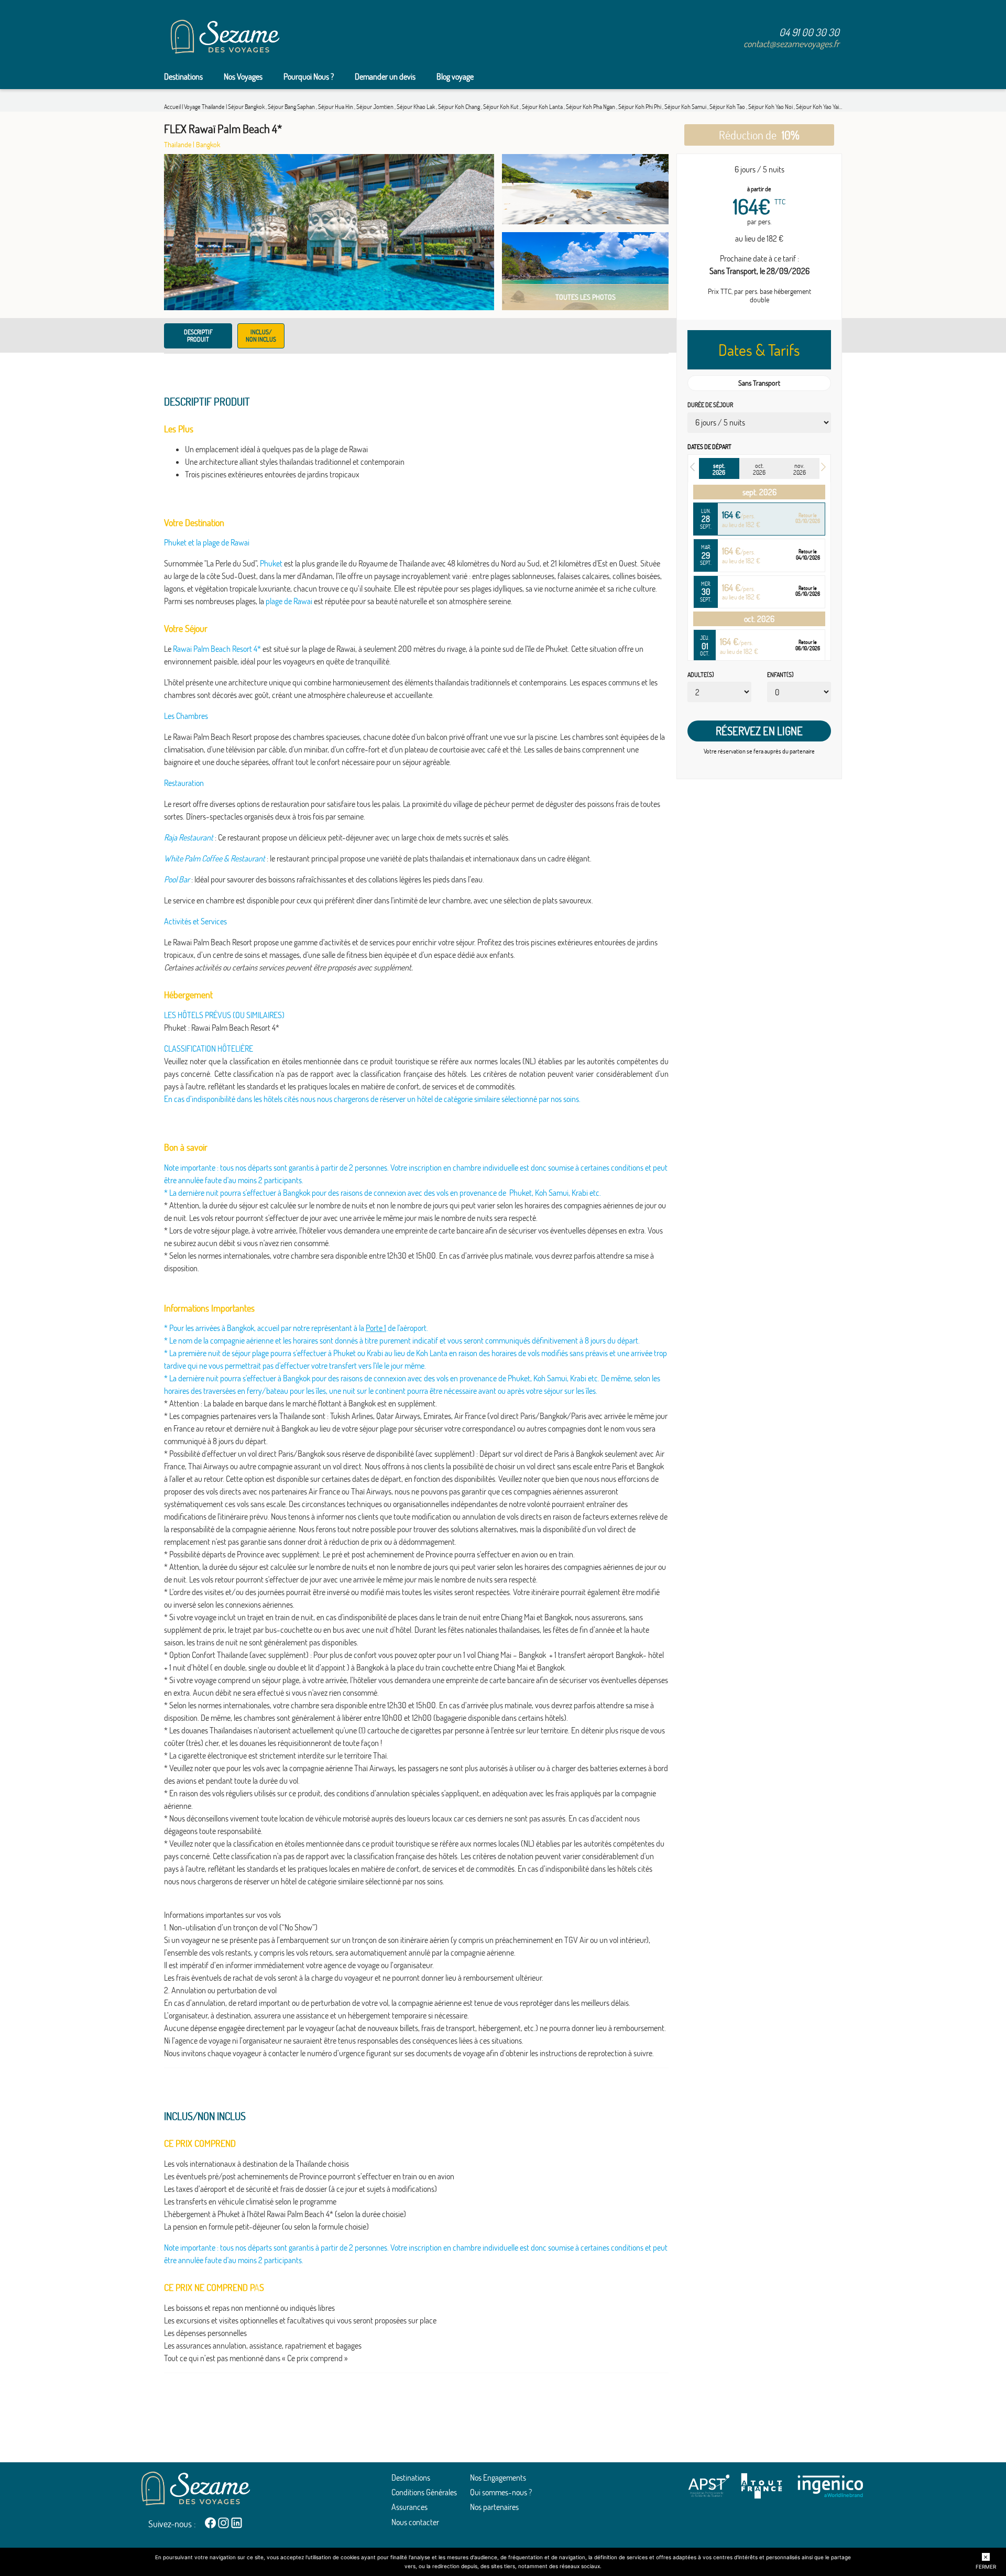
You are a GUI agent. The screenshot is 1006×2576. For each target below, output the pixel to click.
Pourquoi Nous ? (309, 77)
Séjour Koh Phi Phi (640, 107)
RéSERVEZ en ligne (759, 731)
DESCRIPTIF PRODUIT (198, 336)
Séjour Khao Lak (416, 107)
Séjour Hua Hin (336, 107)
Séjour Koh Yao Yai (818, 107)
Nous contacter (415, 2522)
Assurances (409, 2507)
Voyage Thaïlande (205, 107)
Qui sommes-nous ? (501, 2492)
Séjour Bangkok (247, 107)
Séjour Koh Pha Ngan (591, 107)
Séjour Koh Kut (501, 107)
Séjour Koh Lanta (543, 107)
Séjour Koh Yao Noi (771, 107)
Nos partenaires (494, 2507)
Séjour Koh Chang (460, 107)
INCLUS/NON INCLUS (261, 336)
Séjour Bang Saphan (292, 107)
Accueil (172, 107)
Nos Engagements (498, 2477)
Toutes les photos (586, 297)
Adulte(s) (701, 675)
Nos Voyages (243, 77)
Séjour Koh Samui (686, 107)
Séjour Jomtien (375, 107)
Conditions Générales (424, 2492)
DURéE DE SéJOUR (710, 405)
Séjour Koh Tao (728, 107)
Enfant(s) (780, 675)
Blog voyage (455, 77)
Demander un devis (385, 77)
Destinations (183, 77)
